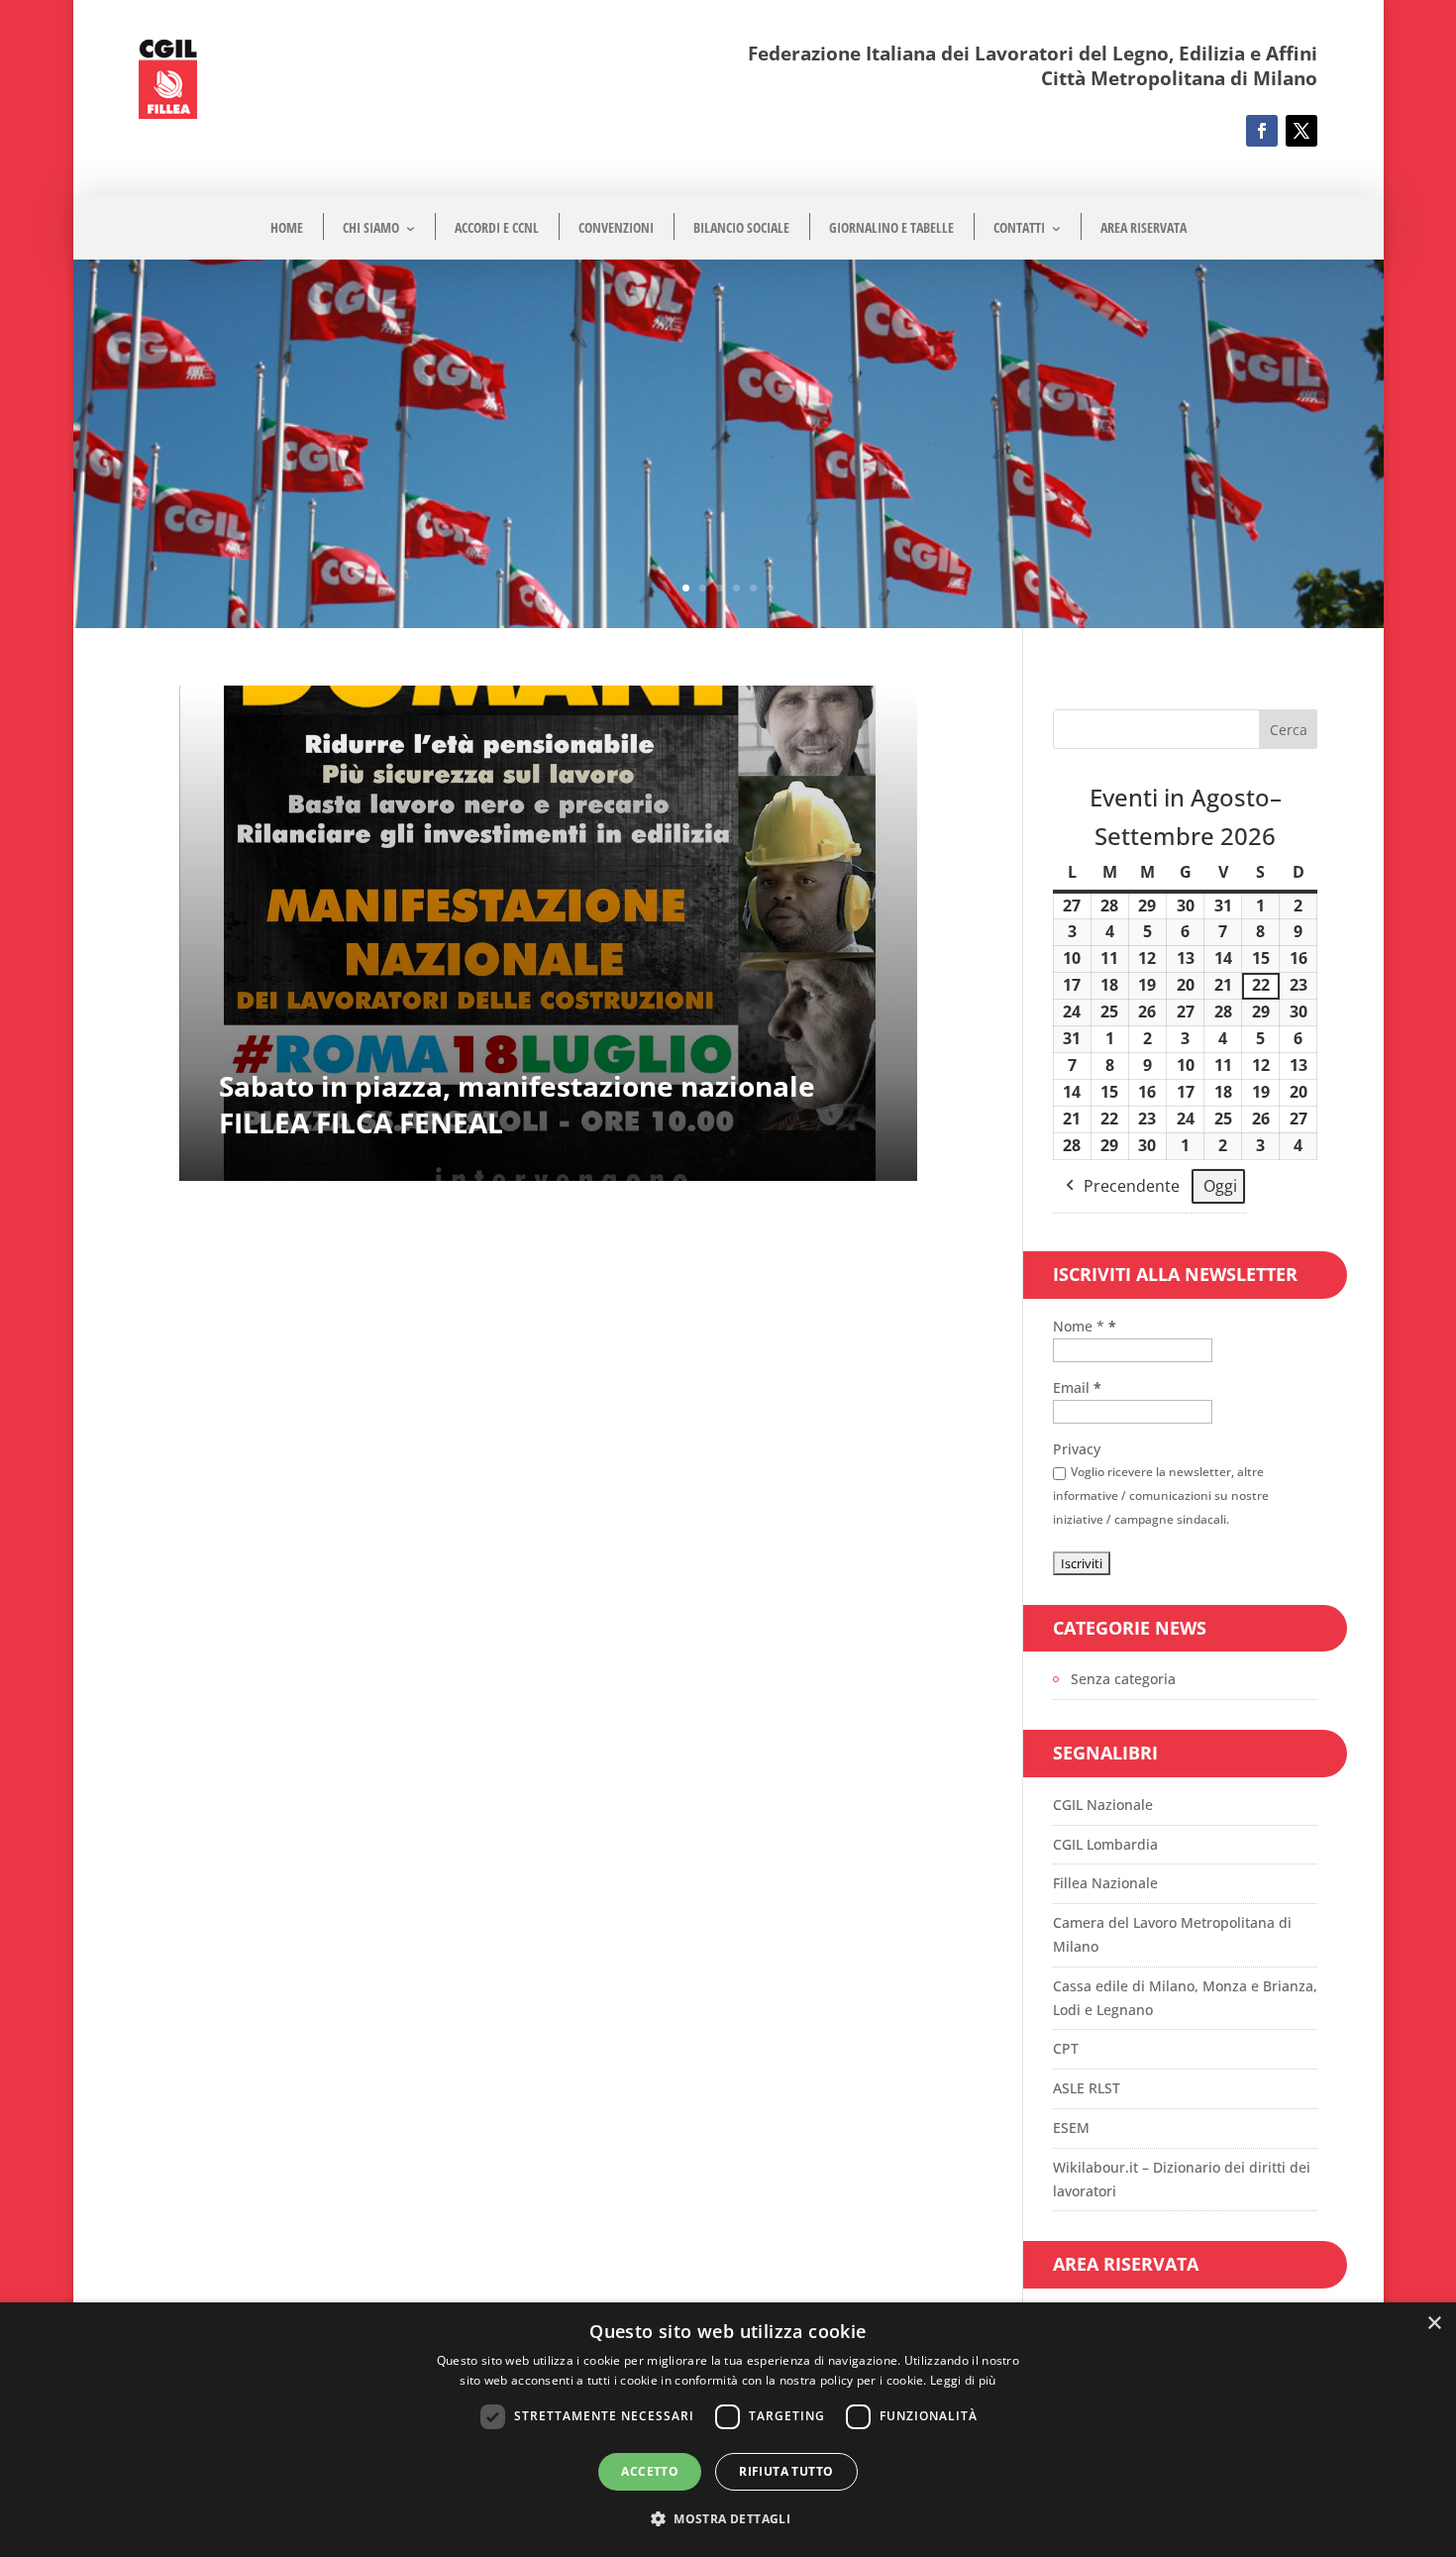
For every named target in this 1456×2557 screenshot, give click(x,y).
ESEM (1071, 2128)
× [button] (1434, 2324)
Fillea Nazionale (1105, 1883)
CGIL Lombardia (1105, 1844)
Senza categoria (1123, 1679)
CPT (1066, 2048)
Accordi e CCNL (497, 227)
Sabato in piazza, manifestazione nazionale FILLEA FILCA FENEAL (517, 1104)
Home (287, 227)
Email (1077, 1387)
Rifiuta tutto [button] (786, 2471)
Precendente (1132, 1186)
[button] (728, 2519)
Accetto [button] (650, 2471)
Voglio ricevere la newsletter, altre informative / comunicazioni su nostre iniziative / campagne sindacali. (1161, 1495)
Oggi (1220, 1186)
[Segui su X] (1301, 131)
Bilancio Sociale (741, 227)
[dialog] (728, 2430)
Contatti (1019, 227)
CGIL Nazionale (1103, 1805)
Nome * (1085, 1326)
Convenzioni (616, 227)
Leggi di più (963, 2380)
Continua (210, 713)
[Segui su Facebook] (1262, 131)
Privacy (1077, 1449)
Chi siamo (371, 227)
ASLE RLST (1087, 2088)
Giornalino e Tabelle (891, 227)
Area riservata (1144, 227)
